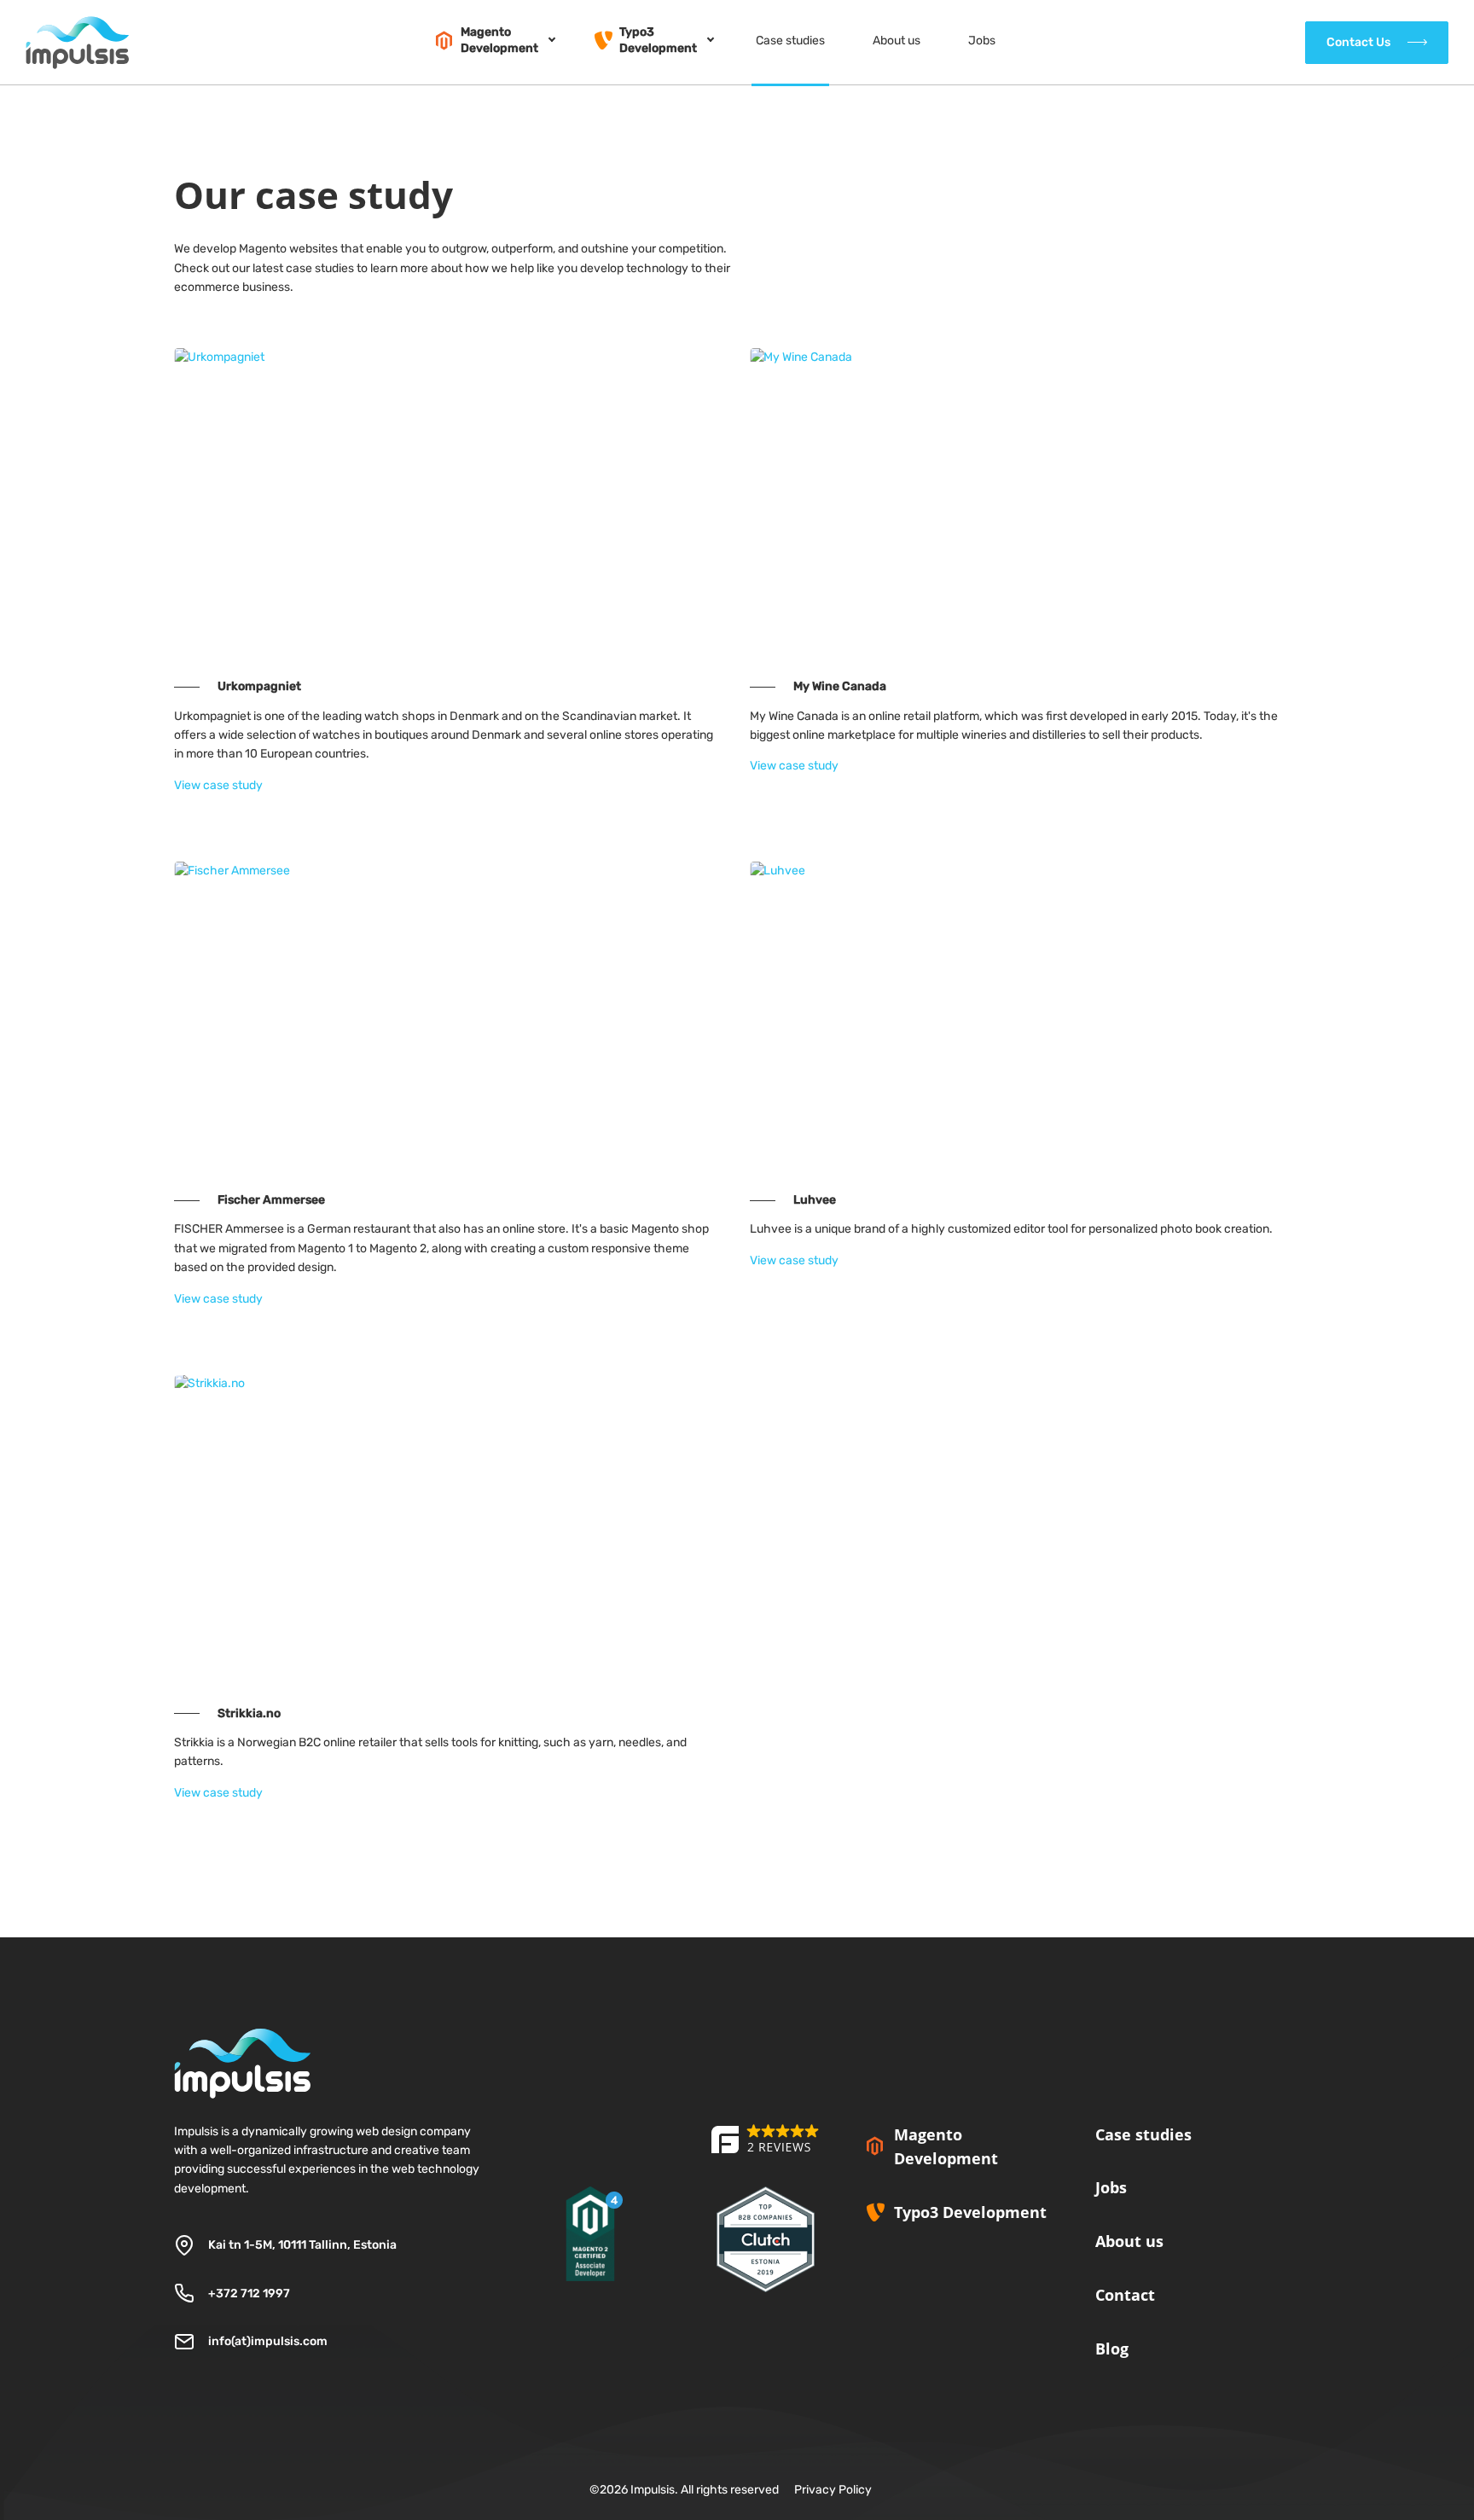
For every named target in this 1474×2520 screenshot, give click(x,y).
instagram (1147, 2398)
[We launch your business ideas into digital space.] (766, 2151)
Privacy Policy (833, 2490)
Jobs (1111, 2187)
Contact (1125, 2295)
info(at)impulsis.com (268, 2341)
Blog (1112, 2349)
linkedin (1103, 2398)
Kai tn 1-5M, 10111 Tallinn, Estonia (302, 2245)
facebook (1192, 2398)
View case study (218, 785)
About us (1129, 2241)
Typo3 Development (970, 2212)
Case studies (1143, 2134)
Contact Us (1358, 42)
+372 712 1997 (249, 2294)
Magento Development (946, 2147)
